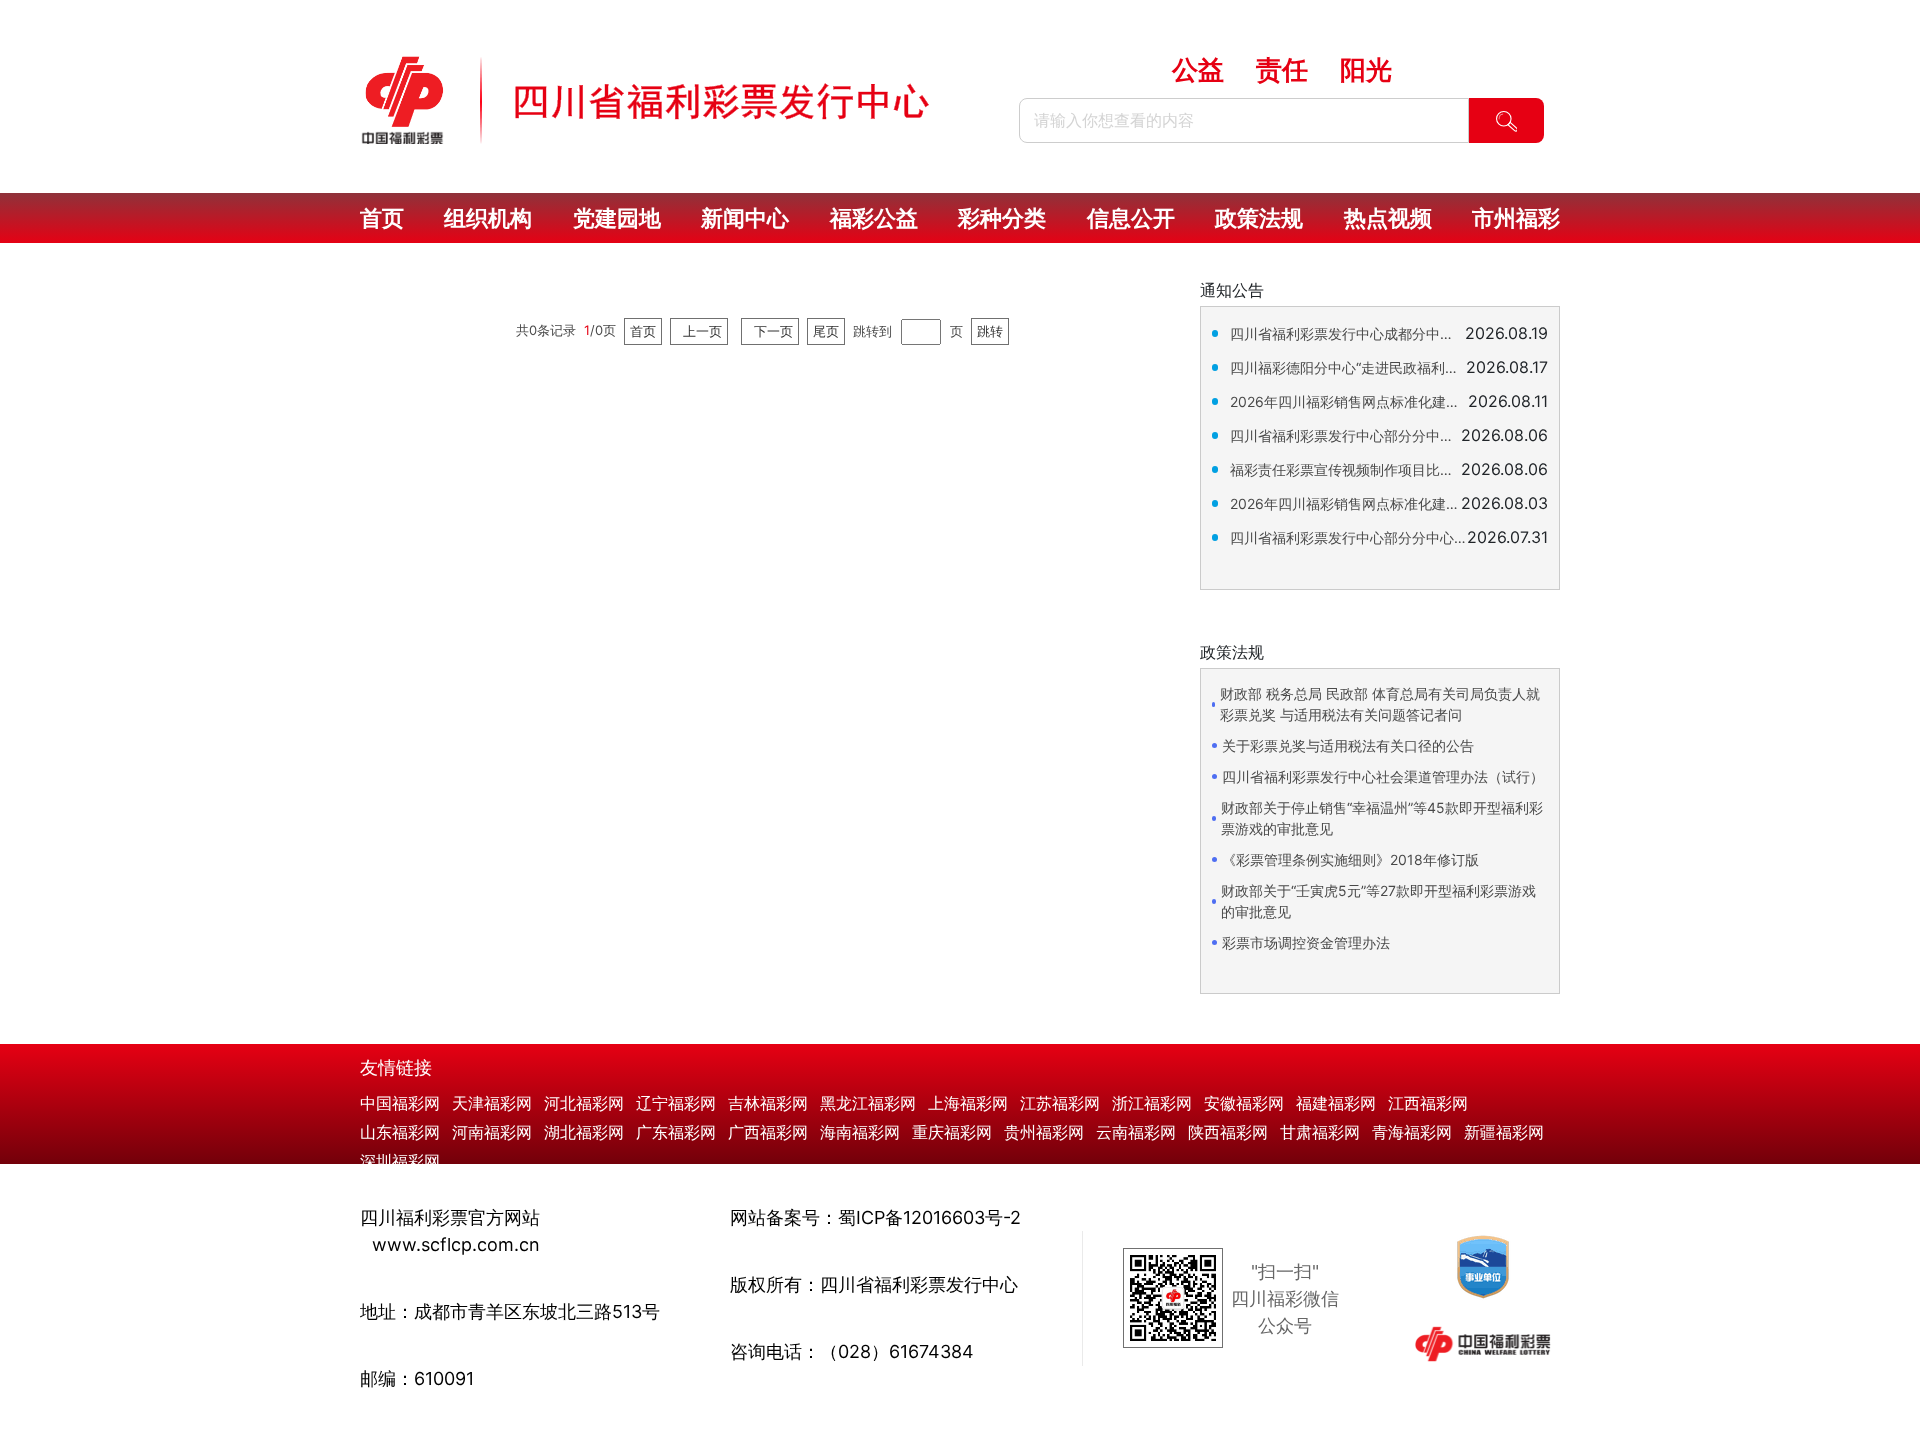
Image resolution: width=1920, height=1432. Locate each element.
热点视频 (1388, 218)
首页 (382, 218)
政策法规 (1259, 218)
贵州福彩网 (1044, 1132)
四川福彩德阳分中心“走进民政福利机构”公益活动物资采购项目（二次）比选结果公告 (1348, 367)
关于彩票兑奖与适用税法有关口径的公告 (1348, 745)
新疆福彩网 (1504, 1132)
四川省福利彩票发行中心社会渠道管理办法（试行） (1383, 776)
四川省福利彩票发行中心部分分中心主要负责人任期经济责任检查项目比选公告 (1348, 537)
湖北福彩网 (584, 1132)
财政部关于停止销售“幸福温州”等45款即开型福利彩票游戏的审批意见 (1382, 818)
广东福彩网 (676, 1132)
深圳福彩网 (400, 1161)
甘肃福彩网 (1320, 1132)
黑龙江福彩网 (868, 1103)
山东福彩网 (400, 1132)
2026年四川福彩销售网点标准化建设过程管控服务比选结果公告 (1349, 401)
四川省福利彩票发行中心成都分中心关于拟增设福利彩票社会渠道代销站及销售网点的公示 (1347, 333)
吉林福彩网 (768, 1103)
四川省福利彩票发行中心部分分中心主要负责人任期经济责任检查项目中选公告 (1345, 435)
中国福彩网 (400, 1103)
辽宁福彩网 (676, 1103)
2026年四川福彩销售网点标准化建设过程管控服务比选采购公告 (1345, 503)
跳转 (990, 331)
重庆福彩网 (952, 1132)
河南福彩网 (492, 1132)
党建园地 (617, 218)
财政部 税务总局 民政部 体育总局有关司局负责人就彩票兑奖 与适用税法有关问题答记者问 (1380, 704)
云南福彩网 (1136, 1132)
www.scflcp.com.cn (456, 1244)
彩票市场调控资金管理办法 (1306, 942)
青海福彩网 (1412, 1132)
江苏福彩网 (1060, 1103)
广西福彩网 (768, 1132)
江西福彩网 (1428, 1103)
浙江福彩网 (1152, 1103)
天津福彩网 (492, 1103)
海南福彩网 (860, 1132)
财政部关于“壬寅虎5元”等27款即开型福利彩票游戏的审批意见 (1378, 901)
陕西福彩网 (1228, 1132)
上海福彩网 (968, 1103)
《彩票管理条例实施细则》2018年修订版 (1350, 859)
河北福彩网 (584, 1103)
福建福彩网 (1336, 1103)
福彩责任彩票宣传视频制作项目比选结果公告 (1345, 469)
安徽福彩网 (1244, 1103)
